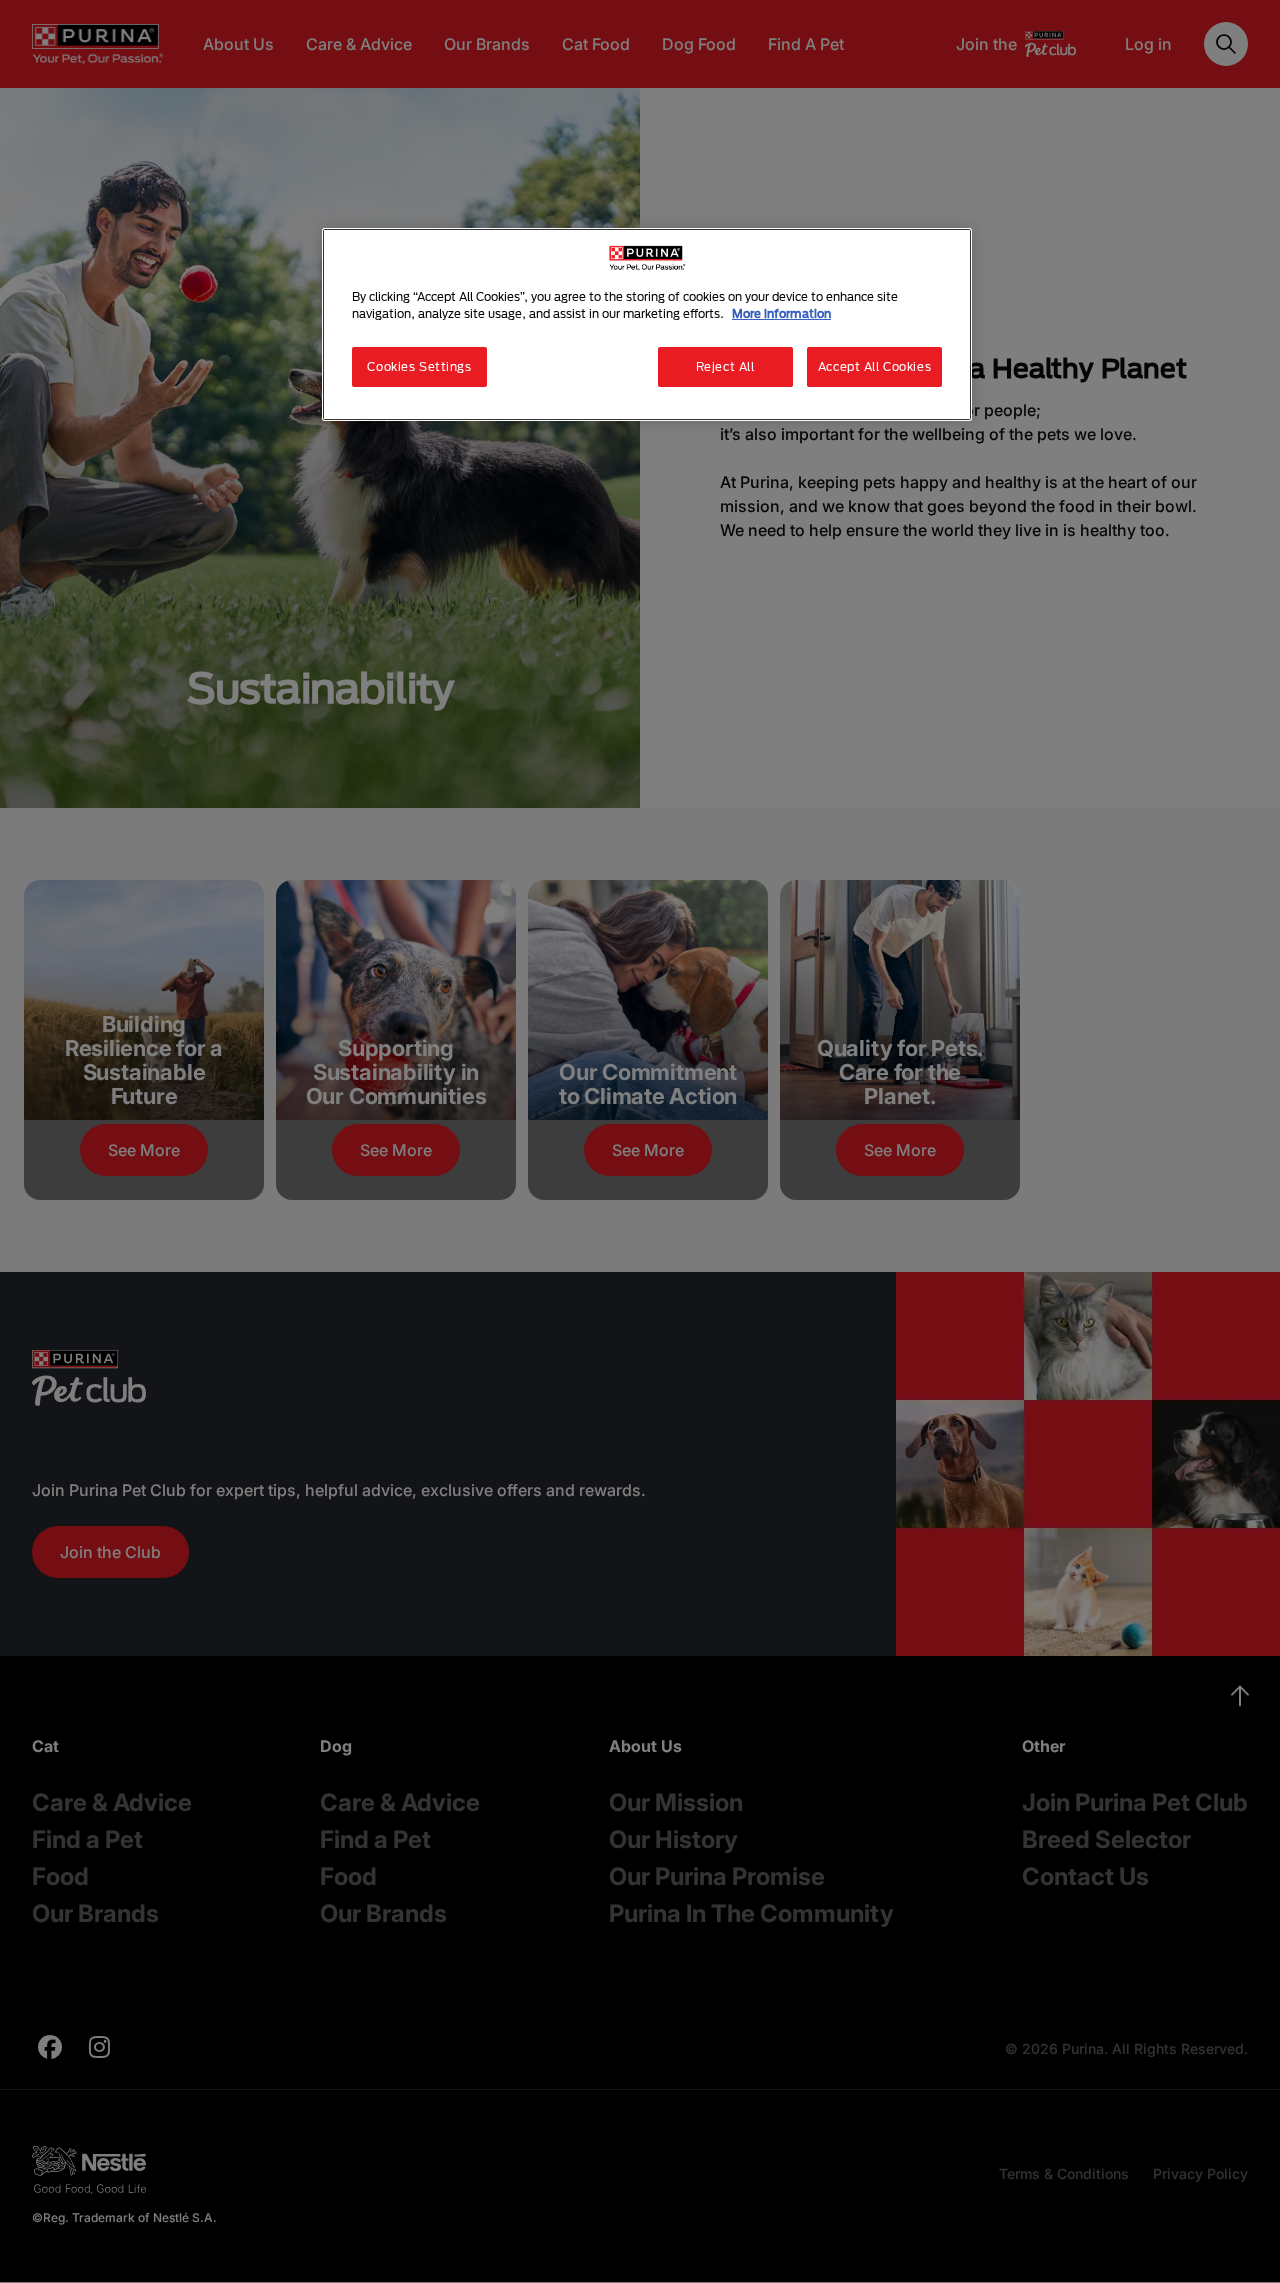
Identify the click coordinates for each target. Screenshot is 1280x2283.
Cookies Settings (419, 366)
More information (781, 313)
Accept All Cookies (874, 366)
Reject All (725, 366)
